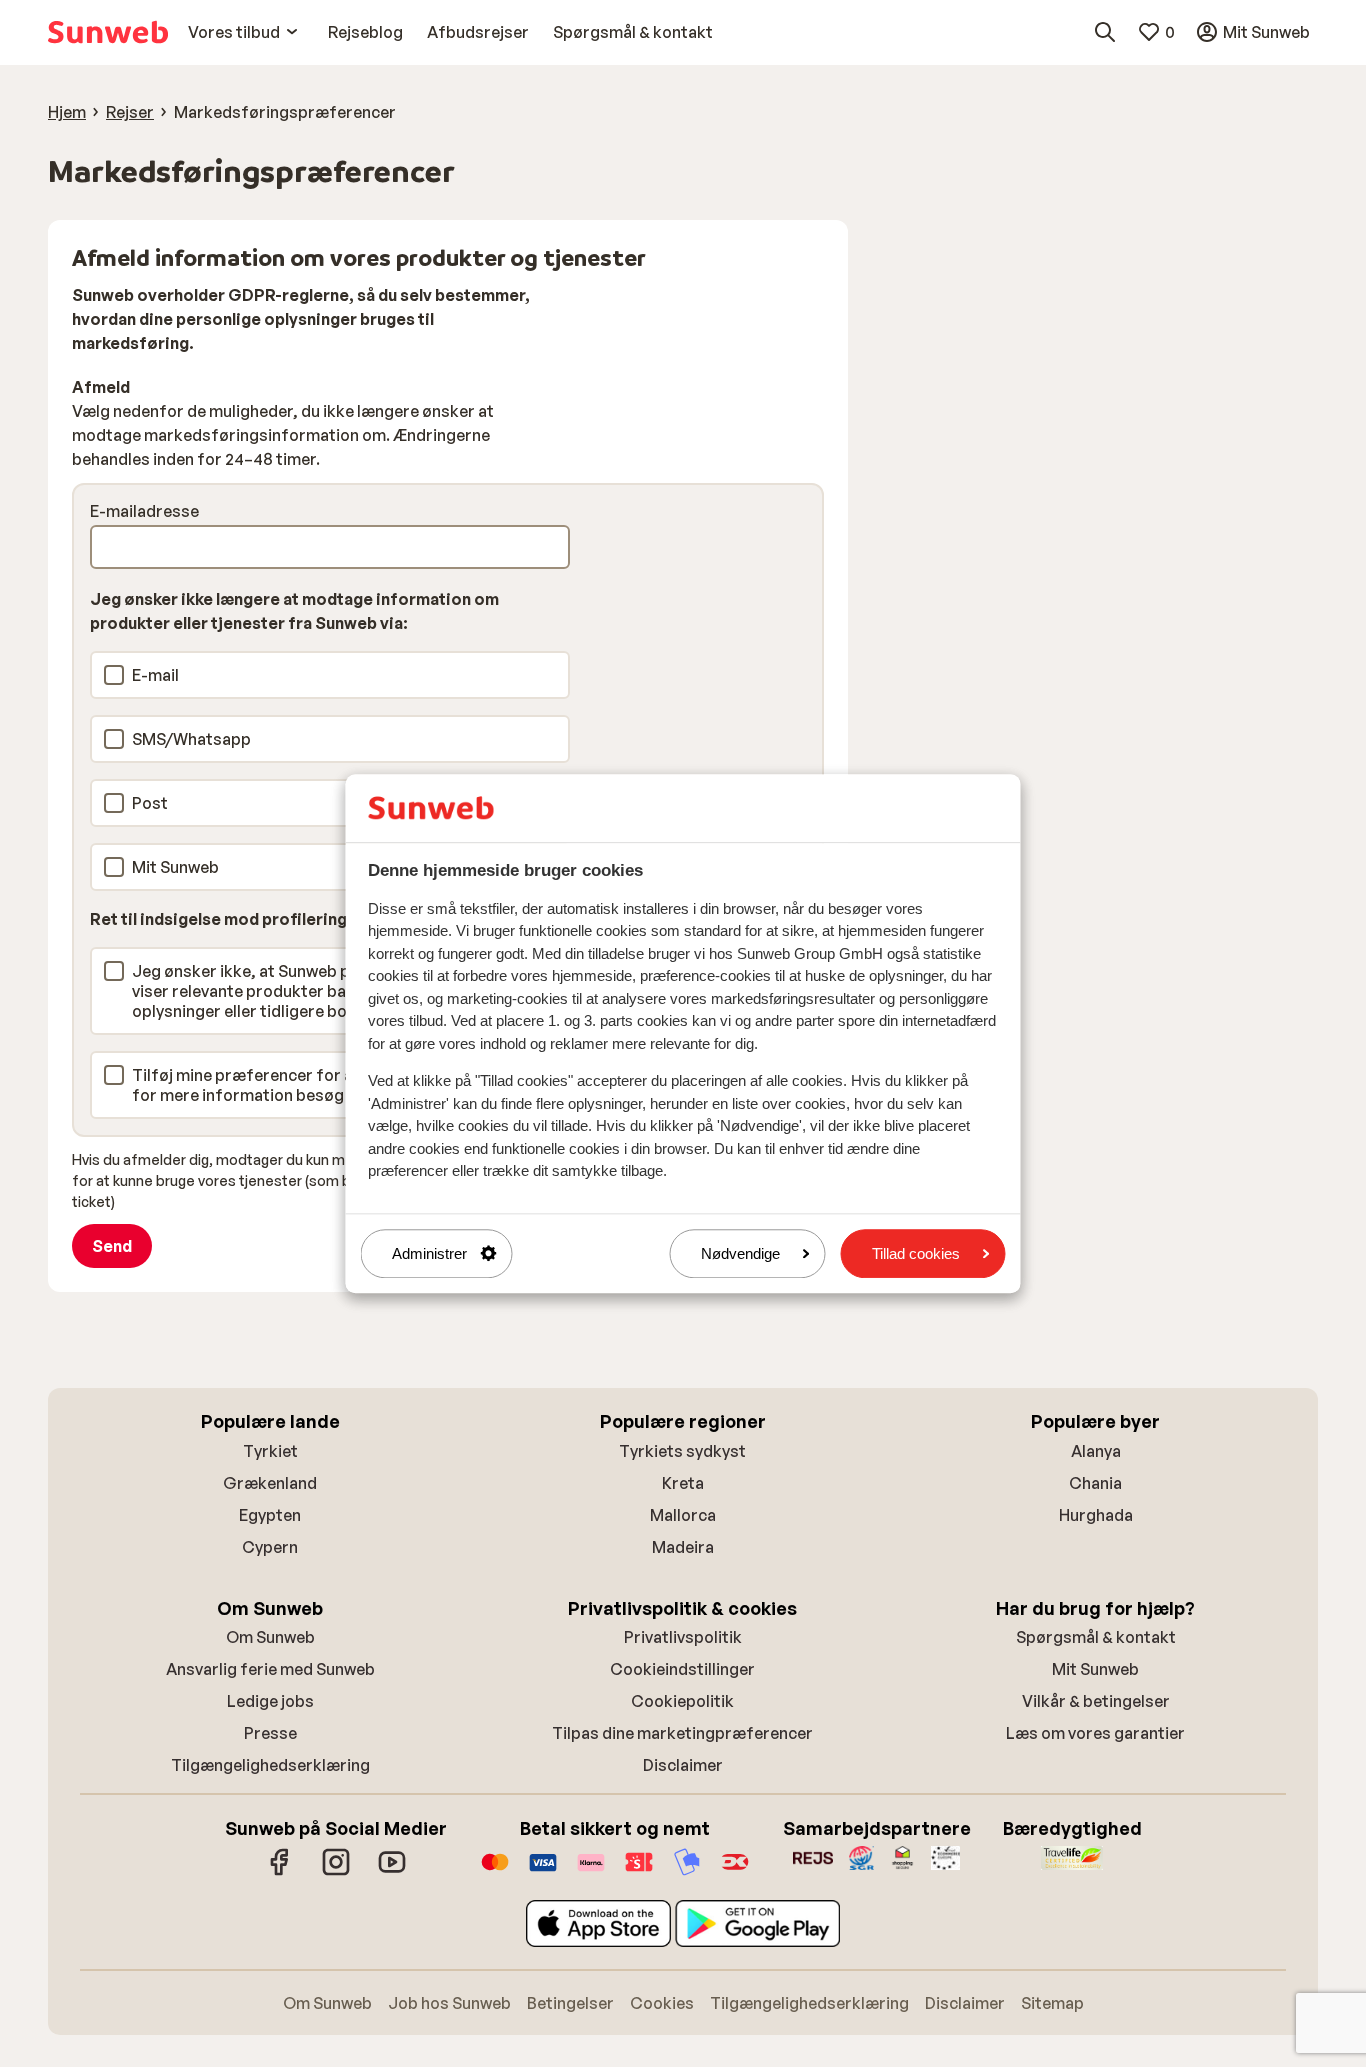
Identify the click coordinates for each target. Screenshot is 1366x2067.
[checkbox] (114, 675)
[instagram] (336, 1872)
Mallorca (683, 1515)
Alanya (1096, 1451)
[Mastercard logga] (495, 1872)
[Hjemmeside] (108, 32)
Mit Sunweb (1095, 1669)
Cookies (662, 2003)
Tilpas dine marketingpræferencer (682, 1733)
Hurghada (1096, 1515)
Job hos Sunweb (449, 2003)
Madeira (683, 1547)
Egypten (270, 1515)
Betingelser (570, 2003)
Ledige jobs (270, 1701)
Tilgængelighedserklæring (270, 1765)
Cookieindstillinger (682, 1669)
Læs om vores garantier (1095, 1733)
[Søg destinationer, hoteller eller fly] (1105, 32)
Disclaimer (683, 1765)
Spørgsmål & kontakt (1096, 1637)
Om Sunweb (270, 1637)
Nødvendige (740, 1253)
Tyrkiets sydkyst (682, 1451)
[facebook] (280, 1872)
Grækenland (270, 1483)
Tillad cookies (916, 1253)
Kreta (683, 1483)
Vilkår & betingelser (1096, 1701)
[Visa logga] (543, 1872)
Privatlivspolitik (683, 1637)
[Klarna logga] (591, 1872)
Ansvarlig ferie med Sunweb (270, 1669)
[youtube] (392, 1872)
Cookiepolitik (682, 1701)
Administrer (429, 1253)
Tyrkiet (270, 1451)
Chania (1095, 1483)
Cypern (270, 1547)
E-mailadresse (144, 511)
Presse (270, 1733)
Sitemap (1052, 2003)
